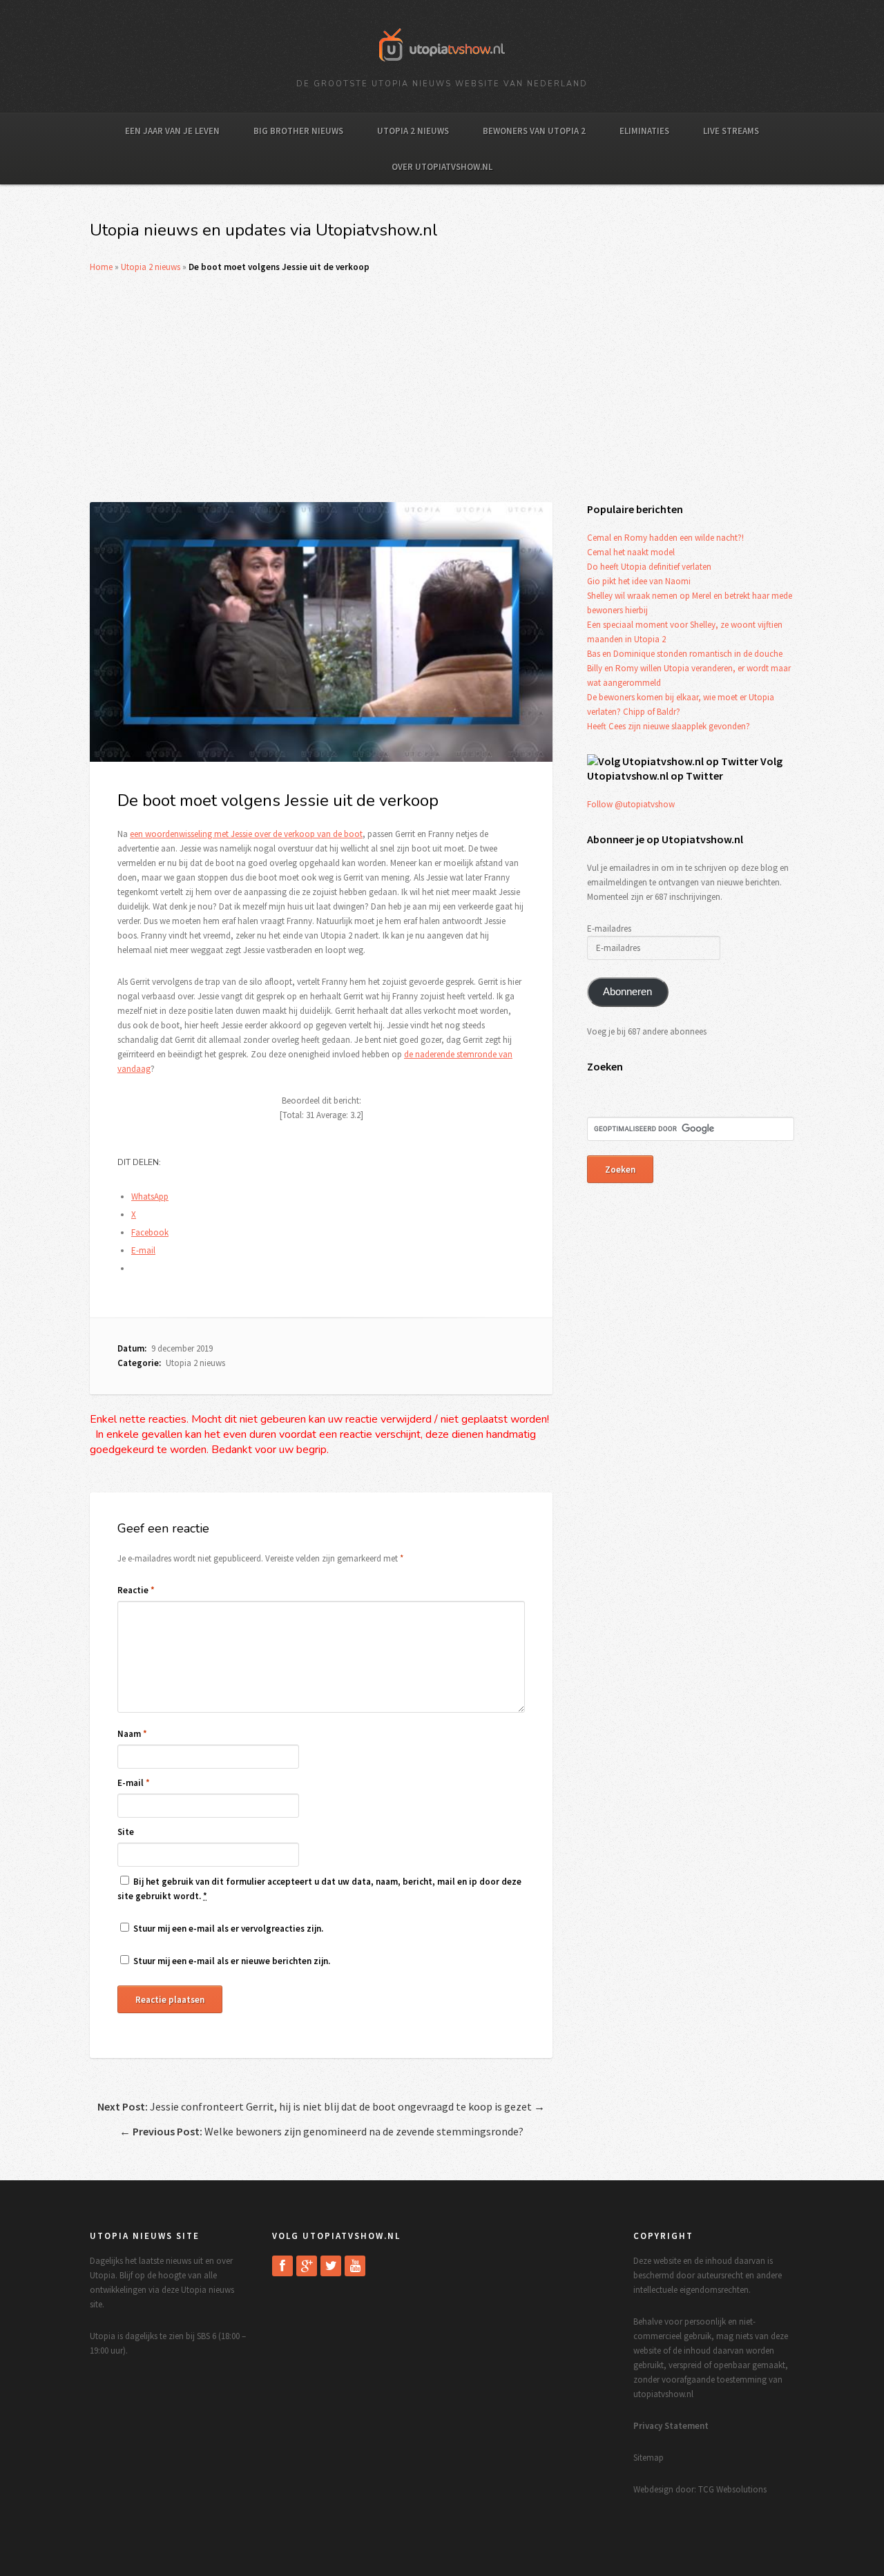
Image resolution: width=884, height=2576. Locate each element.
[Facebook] (282, 2266)
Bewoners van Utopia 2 (534, 131)
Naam (132, 1734)
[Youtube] (355, 2266)
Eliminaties (644, 131)
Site (126, 1832)
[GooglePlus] (307, 2266)
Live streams (731, 131)
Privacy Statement (671, 2426)
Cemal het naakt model (631, 552)
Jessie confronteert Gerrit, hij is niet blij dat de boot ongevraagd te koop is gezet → (321, 2106)
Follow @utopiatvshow (631, 804)
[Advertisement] (442, 388)
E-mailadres (609, 929)
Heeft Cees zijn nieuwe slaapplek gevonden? (669, 726)
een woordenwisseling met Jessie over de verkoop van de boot (246, 834)
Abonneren (627, 992)
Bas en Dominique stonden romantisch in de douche (685, 654)
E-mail (134, 1783)
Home (101, 267)
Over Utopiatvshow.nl (442, 167)
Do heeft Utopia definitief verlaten (649, 567)
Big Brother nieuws (298, 131)
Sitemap (648, 2458)
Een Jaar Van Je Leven (172, 131)
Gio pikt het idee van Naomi (639, 581)
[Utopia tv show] (442, 66)
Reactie (136, 1590)
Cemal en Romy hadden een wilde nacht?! (665, 538)
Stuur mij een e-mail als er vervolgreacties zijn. (228, 1929)
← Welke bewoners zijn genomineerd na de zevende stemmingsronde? (321, 2131)
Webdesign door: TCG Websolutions (700, 2489)
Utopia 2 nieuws (413, 131)
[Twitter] (331, 2266)
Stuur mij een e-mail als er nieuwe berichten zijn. (232, 1961)
